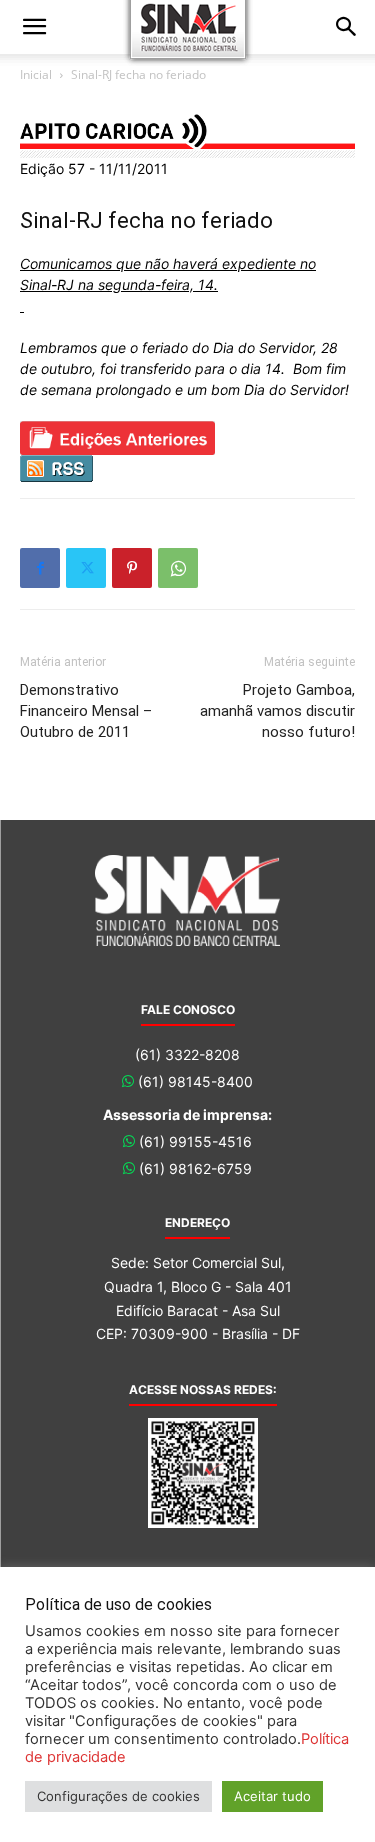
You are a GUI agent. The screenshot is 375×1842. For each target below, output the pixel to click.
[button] (34, 27)
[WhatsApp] (178, 568)
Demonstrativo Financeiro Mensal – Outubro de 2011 (86, 711)
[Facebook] (40, 568)
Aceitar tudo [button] (272, 1796)
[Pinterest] (132, 568)
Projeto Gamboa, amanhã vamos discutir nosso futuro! (277, 711)
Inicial (36, 74)
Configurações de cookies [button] (118, 1796)
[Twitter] (86, 568)
